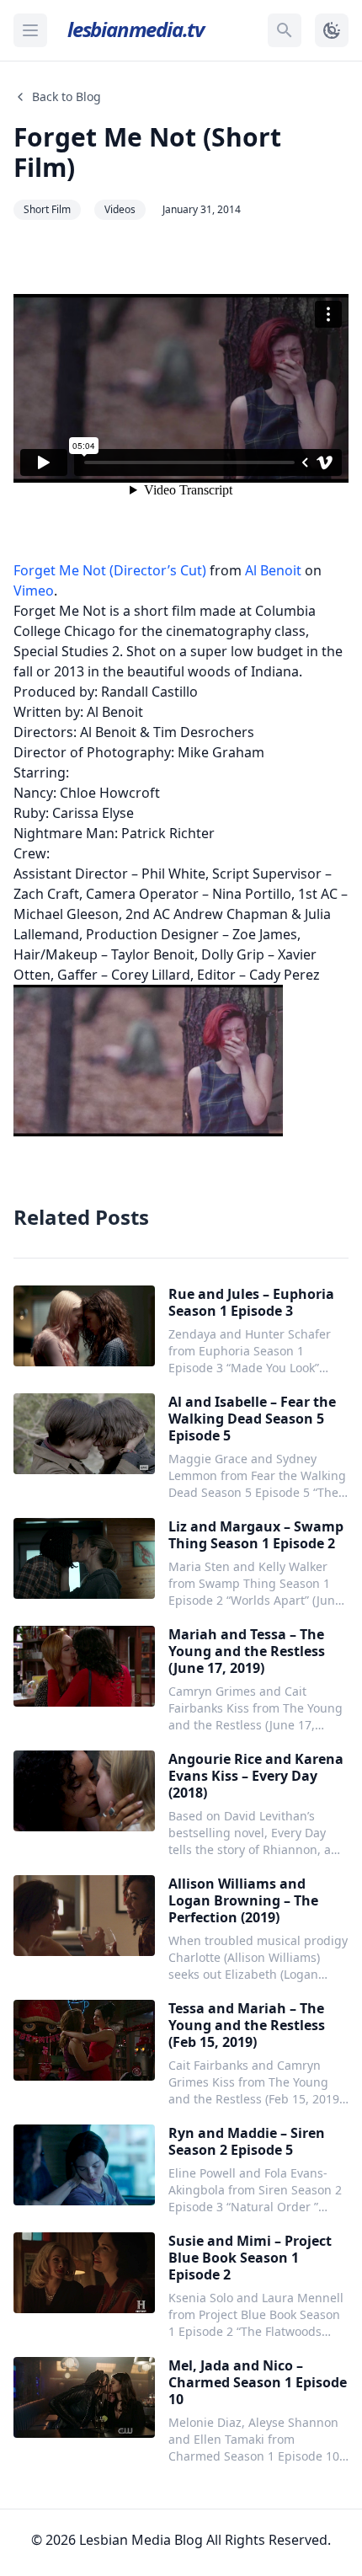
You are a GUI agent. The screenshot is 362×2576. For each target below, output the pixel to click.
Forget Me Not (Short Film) (147, 152)
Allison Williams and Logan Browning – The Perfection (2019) (243, 1900)
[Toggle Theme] (332, 30)
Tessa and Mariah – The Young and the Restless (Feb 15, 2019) (247, 2025)
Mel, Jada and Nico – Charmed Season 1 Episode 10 (258, 2382)
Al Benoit (273, 570)
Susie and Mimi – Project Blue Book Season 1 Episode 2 (250, 2258)
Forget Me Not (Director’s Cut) (110, 570)
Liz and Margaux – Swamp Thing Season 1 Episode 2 (256, 1535)
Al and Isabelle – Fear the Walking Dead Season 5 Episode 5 (252, 1419)
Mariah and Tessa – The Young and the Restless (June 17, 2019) (247, 1651)
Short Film (47, 209)
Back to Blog (67, 96)
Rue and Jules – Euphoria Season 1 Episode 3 (251, 1302)
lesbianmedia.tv (136, 29)
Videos (120, 209)
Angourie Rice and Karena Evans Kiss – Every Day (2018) (256, 1776)
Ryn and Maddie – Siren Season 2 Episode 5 (247, 2141)
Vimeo (34, 591)
